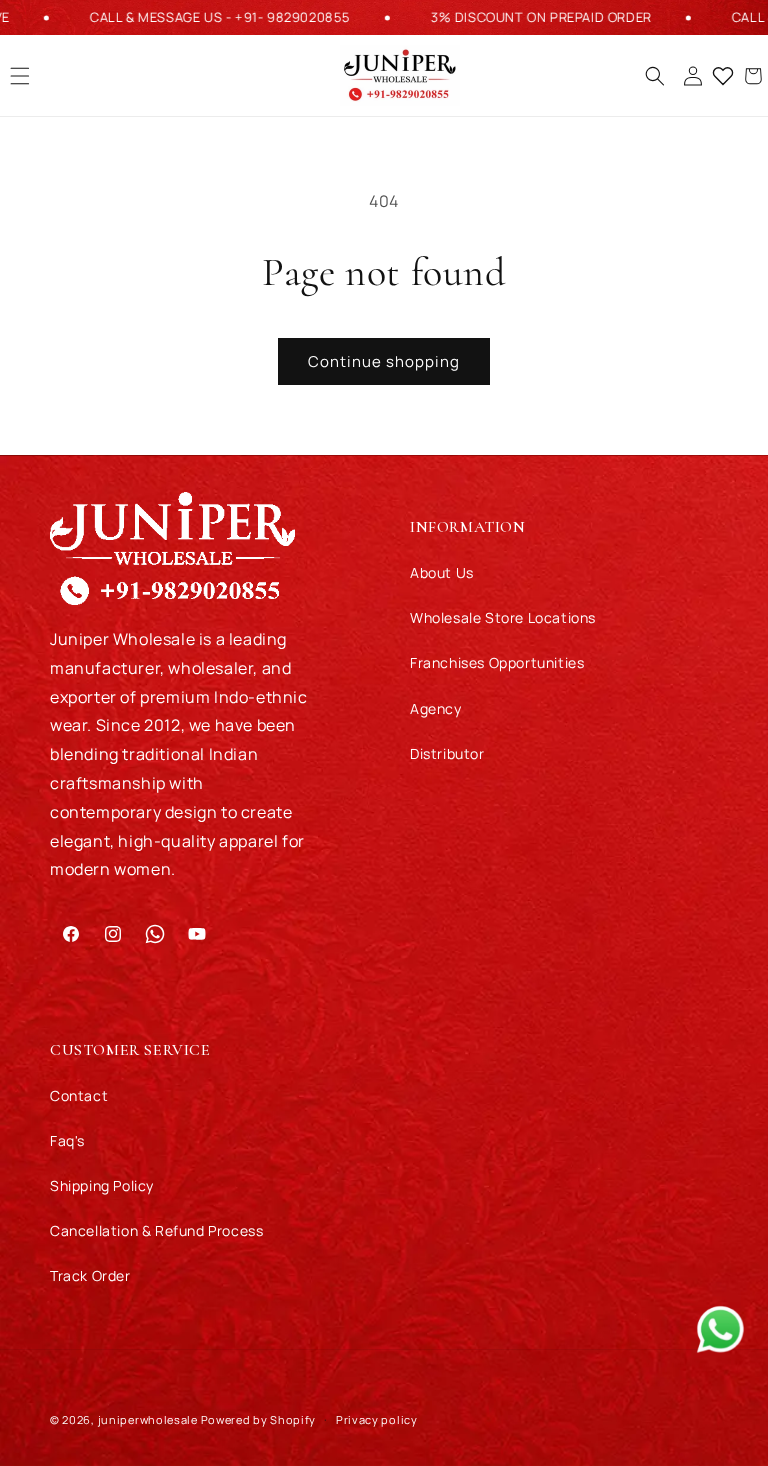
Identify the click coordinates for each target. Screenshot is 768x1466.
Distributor (447, 753)
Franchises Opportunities (497, 662)
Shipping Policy (102, 1185)
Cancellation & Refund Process (156, 1230)
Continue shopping (384, 361)
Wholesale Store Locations (503, 617)
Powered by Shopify (259, 1419)
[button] (655, 76)
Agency (436, 708)
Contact (79, 1095)
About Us (442, 572)
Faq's (67, 1140)
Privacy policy (377, 1419)
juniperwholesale (148, 1419)
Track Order (90, 1275)
